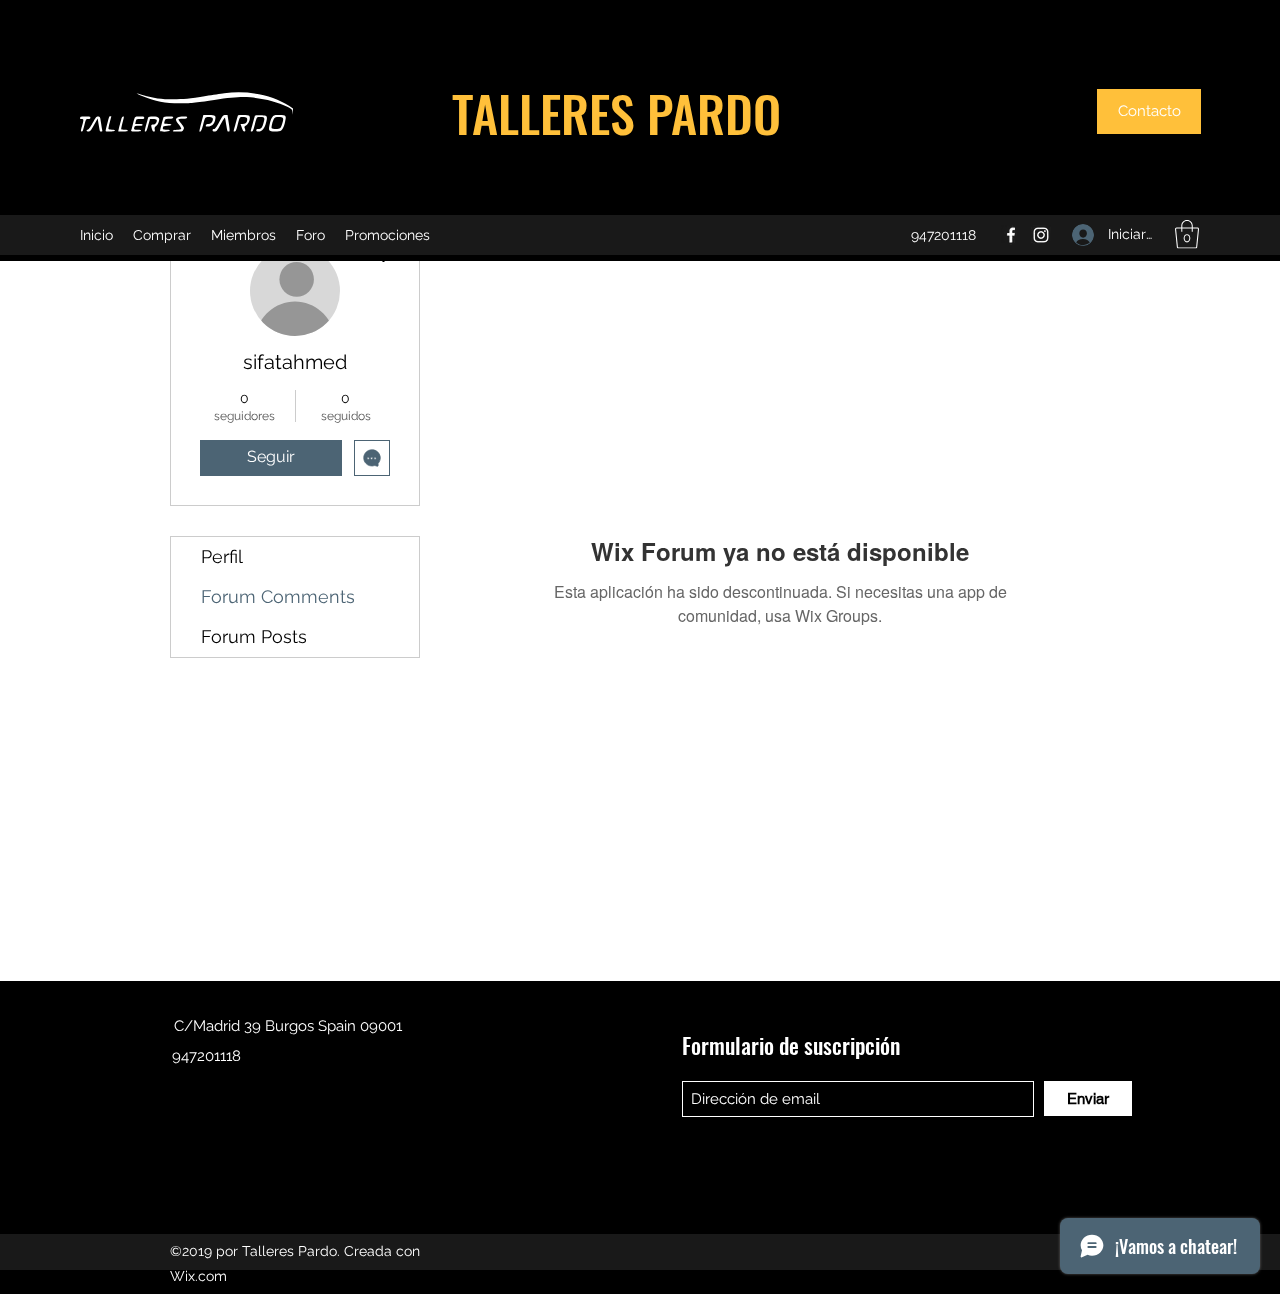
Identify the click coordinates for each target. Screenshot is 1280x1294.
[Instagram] (1041, 235)
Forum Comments (278, 596)
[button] (1149, 111)
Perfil (222, 556)
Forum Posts (254, 636)
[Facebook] (1011, 235)
